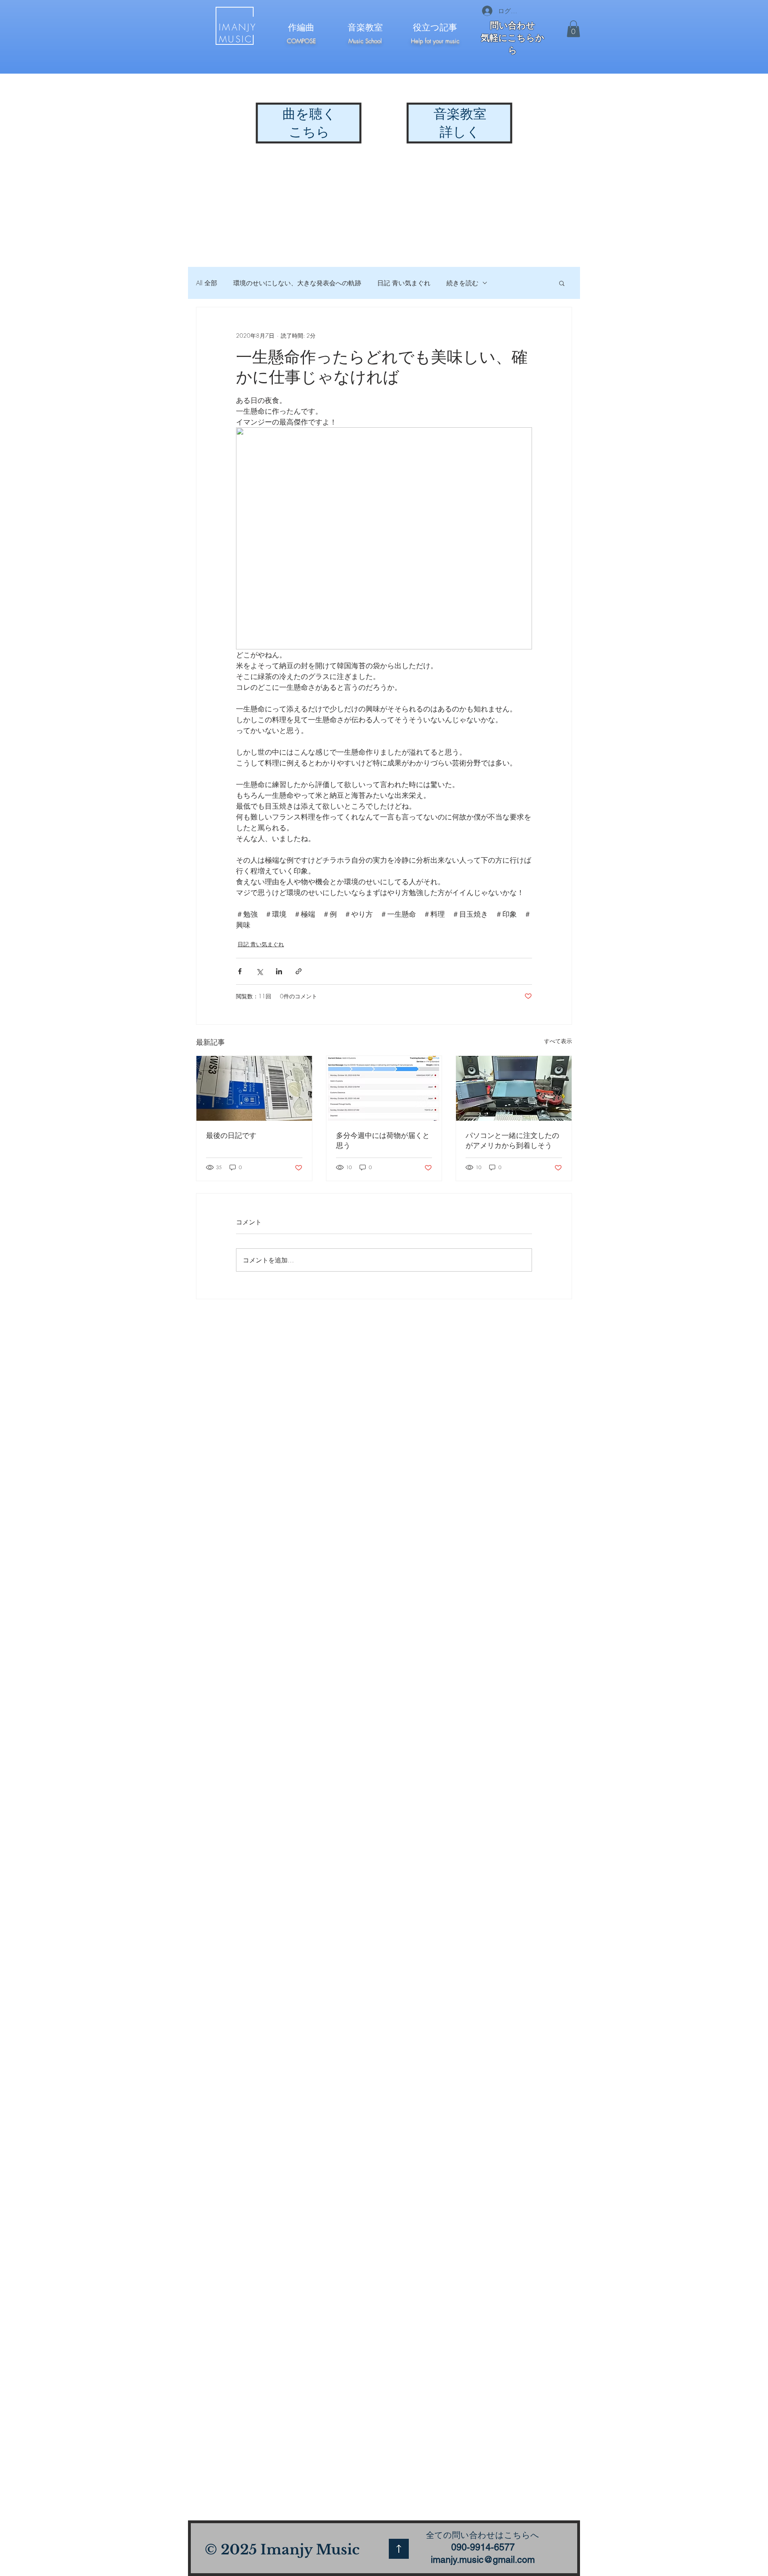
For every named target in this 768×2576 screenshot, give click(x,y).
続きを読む (462, 283)
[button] (573, 29)
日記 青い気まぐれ (404, 283)
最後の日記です (231, 1135)
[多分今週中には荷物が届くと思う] (384, 1088)
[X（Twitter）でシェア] (259, 971)
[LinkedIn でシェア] (279, 971)
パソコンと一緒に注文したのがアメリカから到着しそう (512, 1140)
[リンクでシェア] (299, 971)
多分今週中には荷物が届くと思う (383, 1140)
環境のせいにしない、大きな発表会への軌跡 (297, 283)
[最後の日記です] (254, 1088)
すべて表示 (558, 1041)
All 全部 (207, 283)
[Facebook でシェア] (240, 971)
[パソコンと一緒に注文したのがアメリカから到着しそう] (514, 1088)
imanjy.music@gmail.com (483, 2560)
